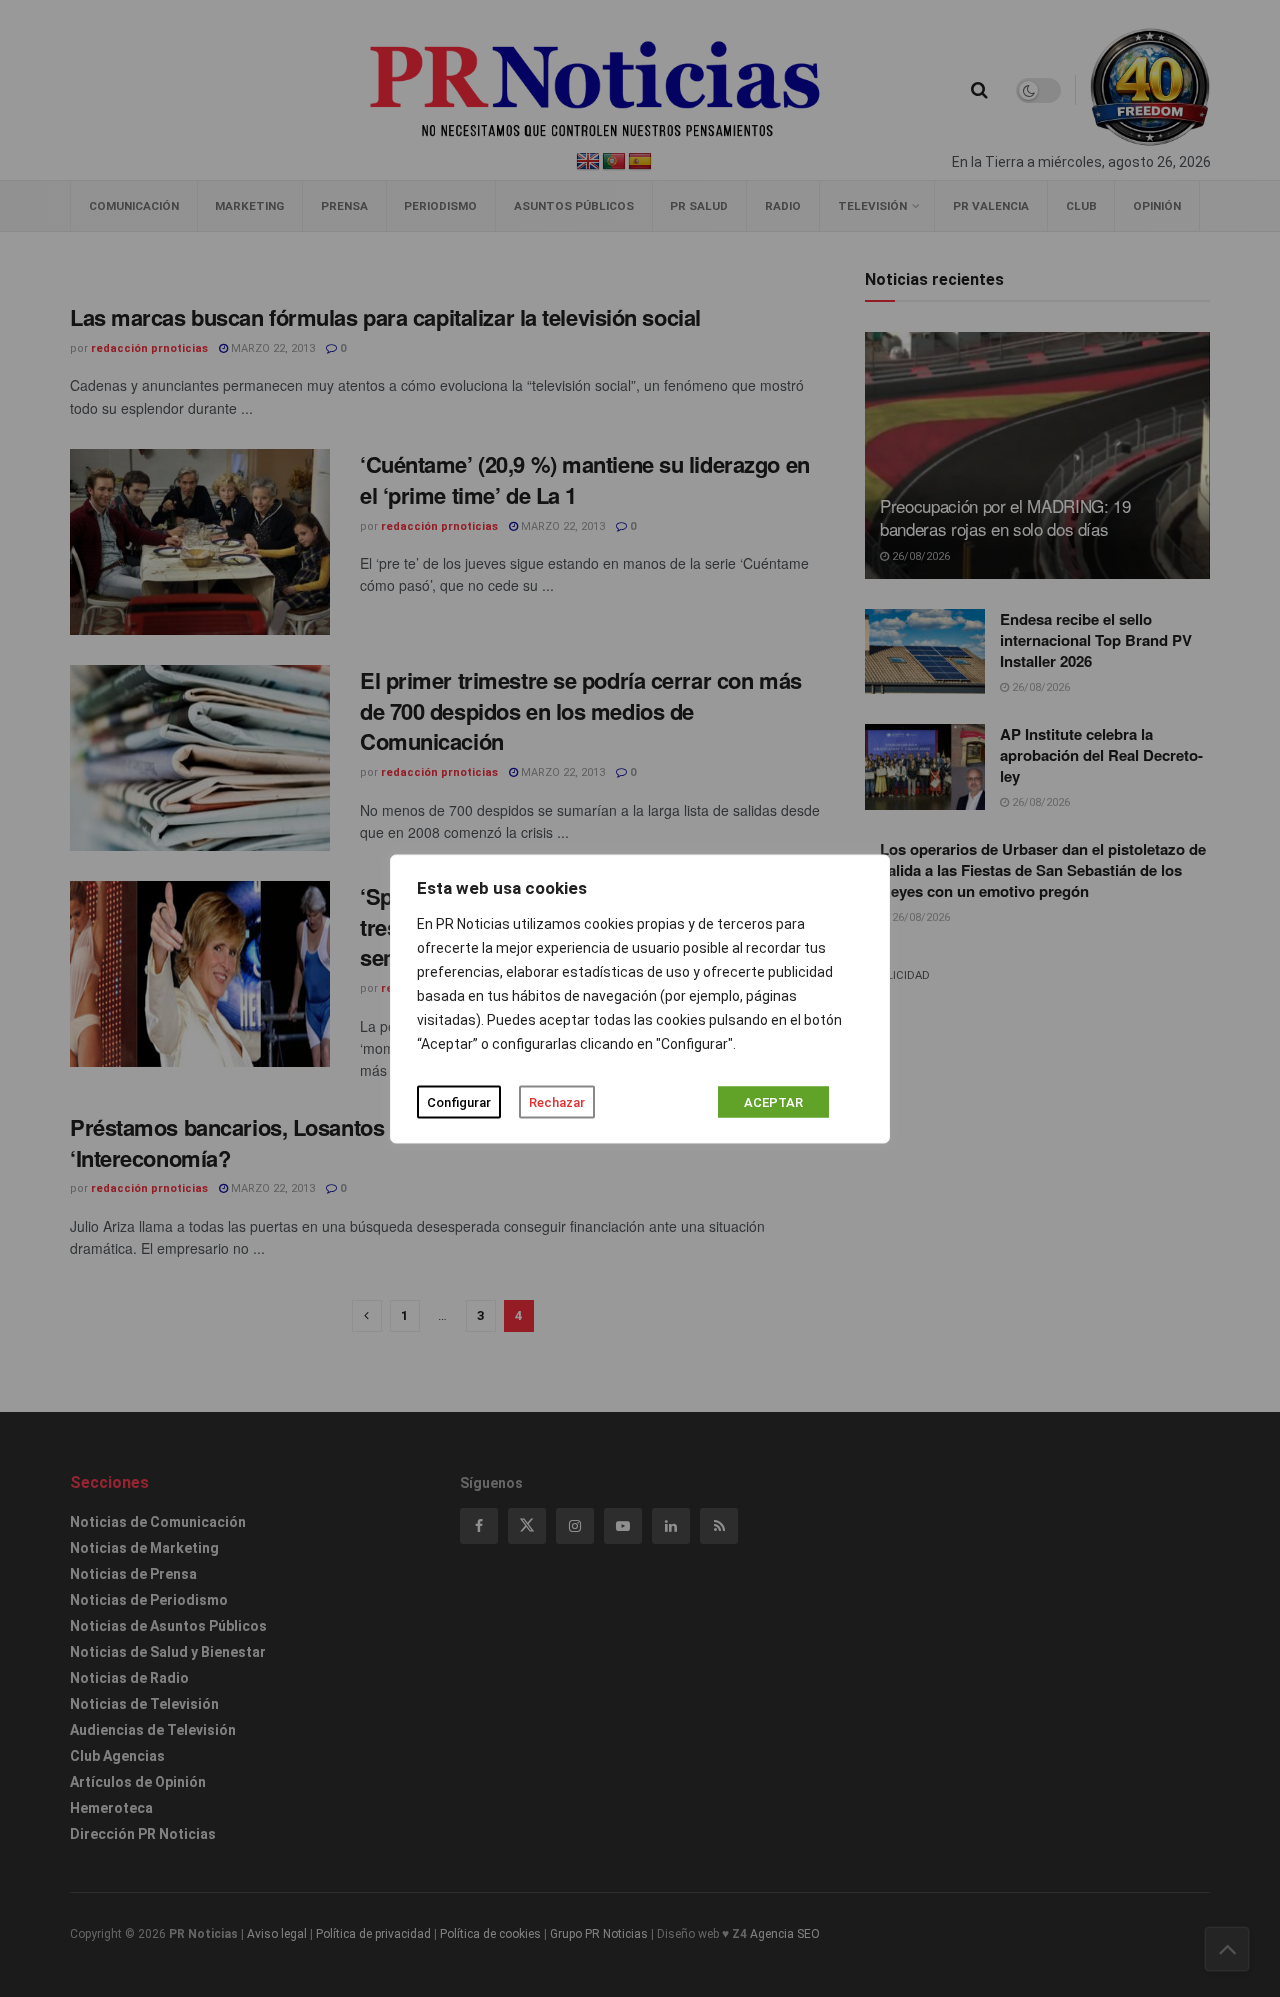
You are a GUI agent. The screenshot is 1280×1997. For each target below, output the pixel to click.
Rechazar (557, 1101)
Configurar (459, 1101)
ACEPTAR (773, 1101)
